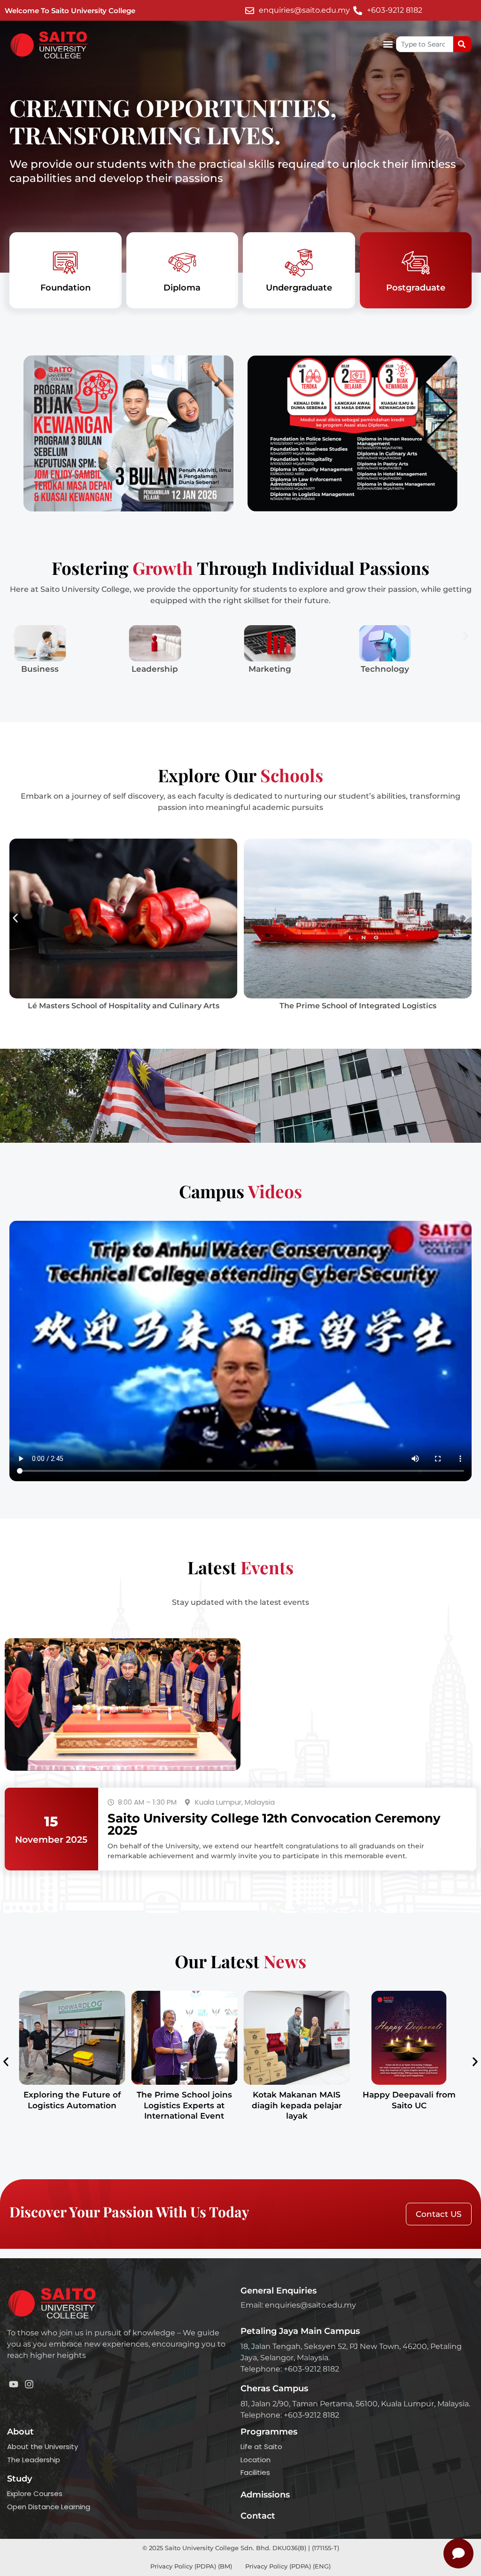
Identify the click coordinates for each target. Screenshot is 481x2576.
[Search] (462, 44)
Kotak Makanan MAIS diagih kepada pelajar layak (297, 2105)
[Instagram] (29, 2384)
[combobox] (425, 44)
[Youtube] (14, 2384)
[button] (388, 44)
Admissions (265, 2495)
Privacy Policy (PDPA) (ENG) (288, 2566)
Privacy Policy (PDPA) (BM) (192, 2566)
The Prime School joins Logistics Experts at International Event (184, 2105)
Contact (258, 2516)
